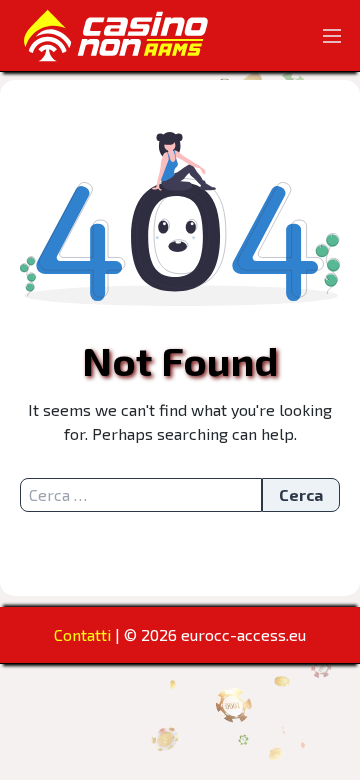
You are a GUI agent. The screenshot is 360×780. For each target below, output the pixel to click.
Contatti (82, 634)
